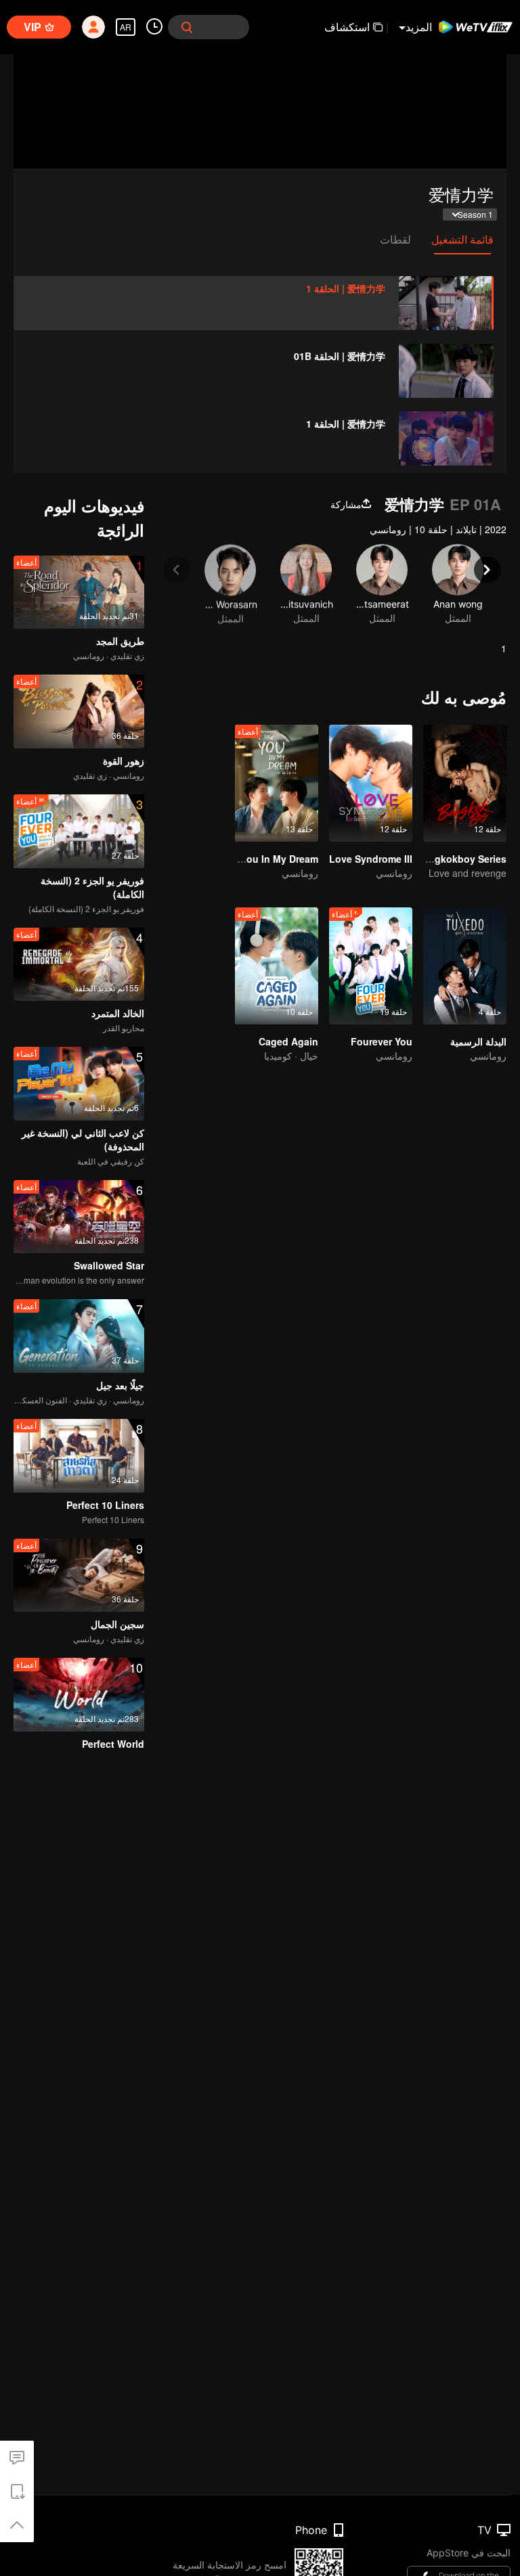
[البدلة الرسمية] (465, 966)
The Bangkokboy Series (451, 859)
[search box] (187, 27)
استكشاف (347, 27)
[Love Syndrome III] (371, 783)
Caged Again (288, 1041)
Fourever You (382, 1041)
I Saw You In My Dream (266, 859)
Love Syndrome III (371, 859)
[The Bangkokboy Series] (465, 783)
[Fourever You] (371, 966)
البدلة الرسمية (478, 1041)
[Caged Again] (277, 966)
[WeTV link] (476, 27)
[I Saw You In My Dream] (277, 783)
